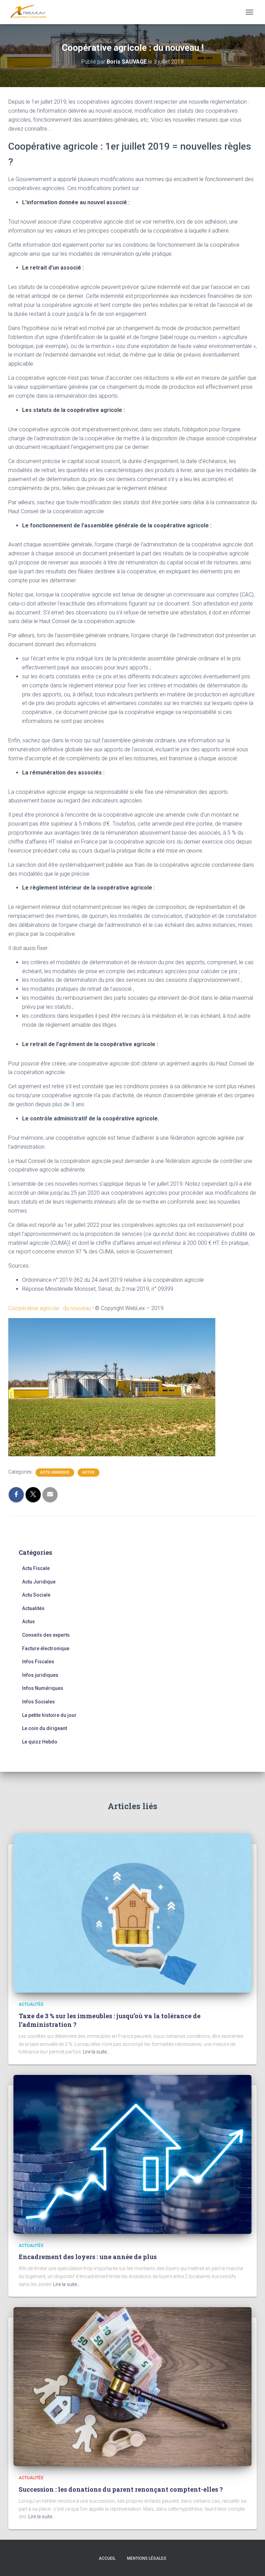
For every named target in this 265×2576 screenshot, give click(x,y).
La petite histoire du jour (49, 1715)
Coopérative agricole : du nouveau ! (52, 1308)
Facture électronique (46, 1648)
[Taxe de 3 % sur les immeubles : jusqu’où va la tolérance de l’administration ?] (132, 1913)
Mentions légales (147, 2558)
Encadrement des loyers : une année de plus (88, 2257)
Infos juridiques (40, 1675)
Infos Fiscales (38, 1662)
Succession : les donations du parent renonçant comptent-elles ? (121, 2489)
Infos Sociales (38, 1702)
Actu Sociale (36, 1595)
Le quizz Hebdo (40, 1742)
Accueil (107, 2558)
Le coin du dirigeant (45, 1728)
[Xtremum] (31, 12)
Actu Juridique (55, 1472)
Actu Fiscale (36, 1568)
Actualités (33, 1608)
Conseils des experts (46, 1635)
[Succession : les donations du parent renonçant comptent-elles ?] (132, 2386)
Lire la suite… (96, 2052)
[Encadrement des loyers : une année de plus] (132, 2154)
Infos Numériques (43, 1688)
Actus (89, 1472)
